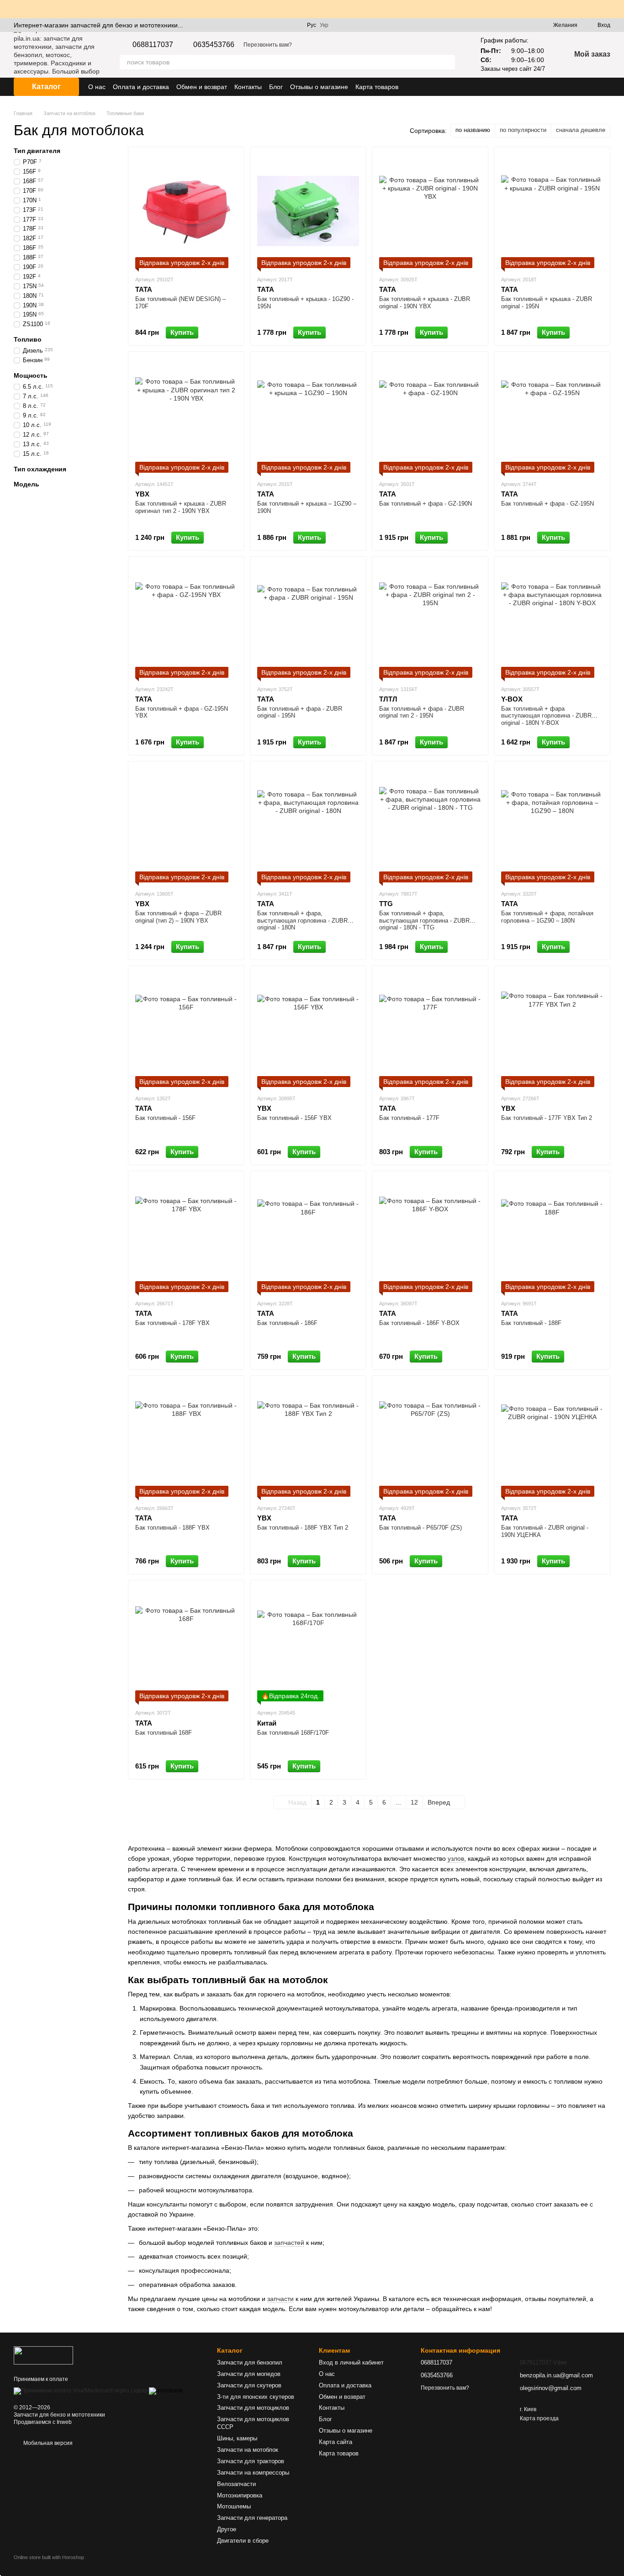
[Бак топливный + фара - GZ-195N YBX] (186, 621)
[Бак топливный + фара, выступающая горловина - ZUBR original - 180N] (308, 825)
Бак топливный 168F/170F (293, 1733)
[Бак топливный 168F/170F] (308, 1644)
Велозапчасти (236, 2484)
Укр (324, 25)
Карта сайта (336, 2442)
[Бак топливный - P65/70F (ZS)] (430, 1440)
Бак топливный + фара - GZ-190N (426, 504)
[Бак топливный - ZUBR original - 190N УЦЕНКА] (552, 1440)
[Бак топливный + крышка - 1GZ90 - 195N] (308, 211)
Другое (227, 2529)
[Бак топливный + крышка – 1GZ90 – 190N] (308, 416)
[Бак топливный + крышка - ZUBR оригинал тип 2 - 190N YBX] (186, 416)
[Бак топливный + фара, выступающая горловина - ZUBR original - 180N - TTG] (430, 825)
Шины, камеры (237, 2438)
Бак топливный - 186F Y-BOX (419, 1323)
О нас (97, 87)
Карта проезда (539, 2418)
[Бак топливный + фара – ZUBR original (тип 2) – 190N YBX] (186, 825)
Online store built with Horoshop (49, 2557)
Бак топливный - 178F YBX (172, 1323)
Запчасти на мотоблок (248, 2450)
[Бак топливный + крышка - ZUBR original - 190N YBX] (430, 211)
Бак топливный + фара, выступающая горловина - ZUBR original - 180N (302, 920)
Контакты (248, 87)
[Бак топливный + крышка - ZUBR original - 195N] (552, 211)
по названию (473, 130)
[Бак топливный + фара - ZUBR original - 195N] (308, 621)
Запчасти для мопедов (249, 2374)
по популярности (523, 130)
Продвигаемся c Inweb (43, 2422)
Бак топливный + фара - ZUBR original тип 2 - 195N (422, 712)
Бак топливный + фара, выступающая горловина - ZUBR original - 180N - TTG (424, 920)
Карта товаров (377, 87)
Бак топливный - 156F (165, 1118)
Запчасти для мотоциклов (253, 2408)
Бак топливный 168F (164, 1733)
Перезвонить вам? (268, 45)
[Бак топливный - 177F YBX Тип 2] (552, 1030)
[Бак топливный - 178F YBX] (186, 1235)
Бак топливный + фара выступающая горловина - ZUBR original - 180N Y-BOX (546, 716)
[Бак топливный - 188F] (552, 1235)
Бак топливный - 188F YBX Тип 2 (303, 1528)
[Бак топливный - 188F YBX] (186, 1440)
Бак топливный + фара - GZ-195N (547, 504)
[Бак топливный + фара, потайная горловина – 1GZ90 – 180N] (552, 825)
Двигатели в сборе (243, 2541)
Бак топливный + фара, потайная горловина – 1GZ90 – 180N (547, 917)
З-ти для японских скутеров (256, 2397)
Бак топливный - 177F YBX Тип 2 (547, 1118)
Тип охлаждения (40, 469)
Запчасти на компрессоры (253, 2473)
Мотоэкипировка (240, 2495)
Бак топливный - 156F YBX (294, 1118)
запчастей (289, 2243)
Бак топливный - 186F (287, 1323)
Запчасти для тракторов (251, 2461)
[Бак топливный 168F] (186, 1644)
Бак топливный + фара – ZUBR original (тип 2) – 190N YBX (178, 917)
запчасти (280, 2299)
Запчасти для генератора (252, 2518)
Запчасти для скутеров (249, 2385)
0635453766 (214, 45)
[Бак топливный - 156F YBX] (308, 1030)
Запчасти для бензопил (250, 2362)
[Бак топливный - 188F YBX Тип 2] (308, 1440)
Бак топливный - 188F (531, 1323)
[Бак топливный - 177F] (430, 1030)
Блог (276, 87)
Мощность (31, 375)
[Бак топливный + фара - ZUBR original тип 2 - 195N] (430, 621)
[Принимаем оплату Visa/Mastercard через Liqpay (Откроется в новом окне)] (81, 2391)
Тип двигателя (37, 151)
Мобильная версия (47, 2443)
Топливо (28, 339)
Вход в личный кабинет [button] (351, 2362)
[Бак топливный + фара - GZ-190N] (430, 416)
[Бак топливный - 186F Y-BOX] (430, 1235)
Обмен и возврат (202, 87)
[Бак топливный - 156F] (186, 1030)
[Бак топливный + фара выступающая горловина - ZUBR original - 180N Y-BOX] (552, 621)
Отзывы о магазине (319, 87)
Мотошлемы (234, 2506)
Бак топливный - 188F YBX (172, 1528)
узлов (455, 1858)
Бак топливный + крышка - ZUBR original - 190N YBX (425, 303)
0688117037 (153, 45)
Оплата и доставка (141, 87)
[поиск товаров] (448, 62)
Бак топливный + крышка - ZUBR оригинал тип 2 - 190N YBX (181, 507)
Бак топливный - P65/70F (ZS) (420, 1528)
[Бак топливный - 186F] (308, 1235)
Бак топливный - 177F (409, 1118)
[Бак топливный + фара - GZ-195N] (552, 416)
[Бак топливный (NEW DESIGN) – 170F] (186, 211)
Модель (26, 484)
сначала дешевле (581, 130)
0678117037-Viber (543, 2362)
